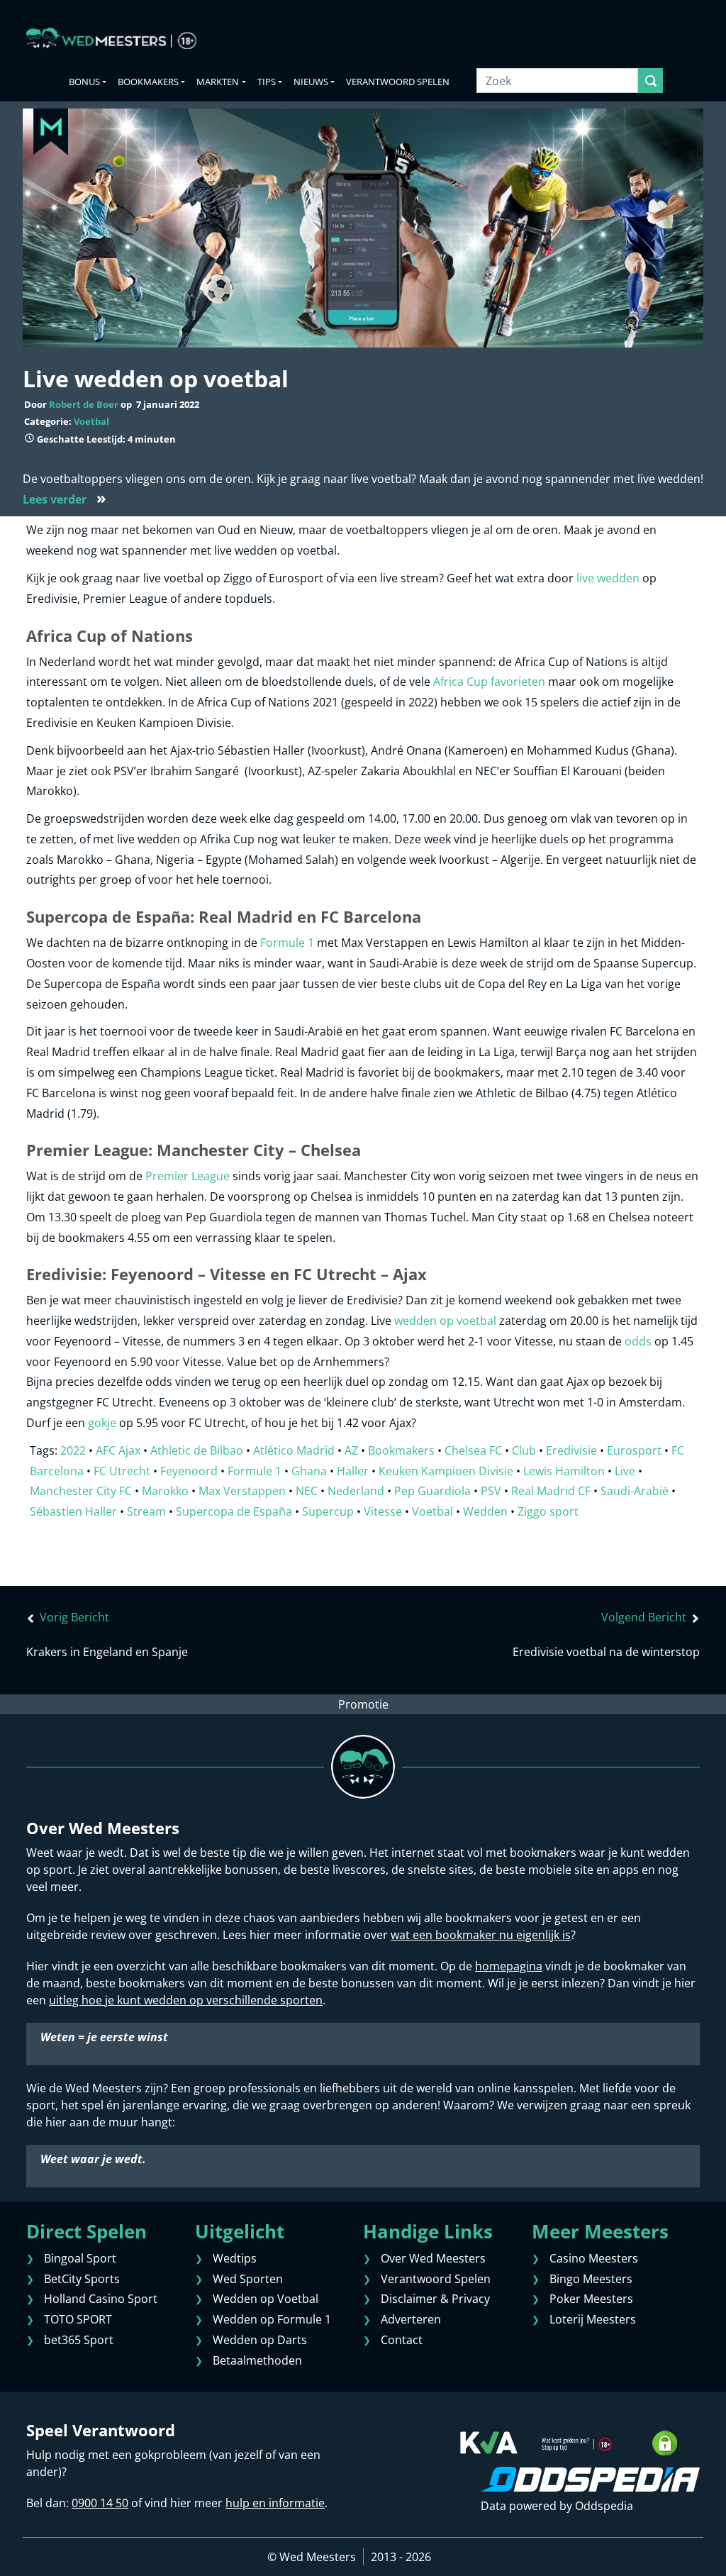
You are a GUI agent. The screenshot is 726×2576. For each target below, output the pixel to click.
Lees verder (65, 499)
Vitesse (383, 1511)
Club (524, 1450)
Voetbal (91, 421)
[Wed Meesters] (111, 38)
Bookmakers (148, 82)
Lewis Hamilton (564, 1471)
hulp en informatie (275, 2503)
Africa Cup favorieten (489, 682)
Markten (218, 82)
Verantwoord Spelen (398, 82)
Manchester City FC (81, 1491)
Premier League (188, 1176)
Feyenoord (189, 1471)
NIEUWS (311, 82)
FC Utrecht (122, 1471)
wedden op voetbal (445, 1321)
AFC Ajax (118, 1450)
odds (638, 1341)
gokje (102, 1423)
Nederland (356, 1491)
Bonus (84, 82)
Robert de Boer (84, 404)
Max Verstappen (242, 1491)
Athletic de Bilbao (197, 1450)
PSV (491, 1491)
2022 (73, 1450)
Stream (146, 1511)
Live (625, 1471)
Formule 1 (287, 943)
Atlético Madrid (294, 1450)
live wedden (608, 578)
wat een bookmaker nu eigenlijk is (481, 1935)
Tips (267, 82)
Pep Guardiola (432, 1491)
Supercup (328, 1511)
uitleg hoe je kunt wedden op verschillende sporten (186, 2000)
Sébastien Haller (73, 1511)
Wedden (485, 1511)
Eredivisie (571, 1450)
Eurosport (634, 1450)
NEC (307, 1491)
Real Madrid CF (551, 1491)
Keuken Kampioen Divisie (446, 1471)
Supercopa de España (234, 1511)
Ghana (309, 1471)
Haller (353, 1471)
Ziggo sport (548, 1511)
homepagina (509, 1966)
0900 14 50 (100, 2503)
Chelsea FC (473, 1450)
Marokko (165, 1491)
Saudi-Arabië (635, 1491)
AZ (351, 1450)
